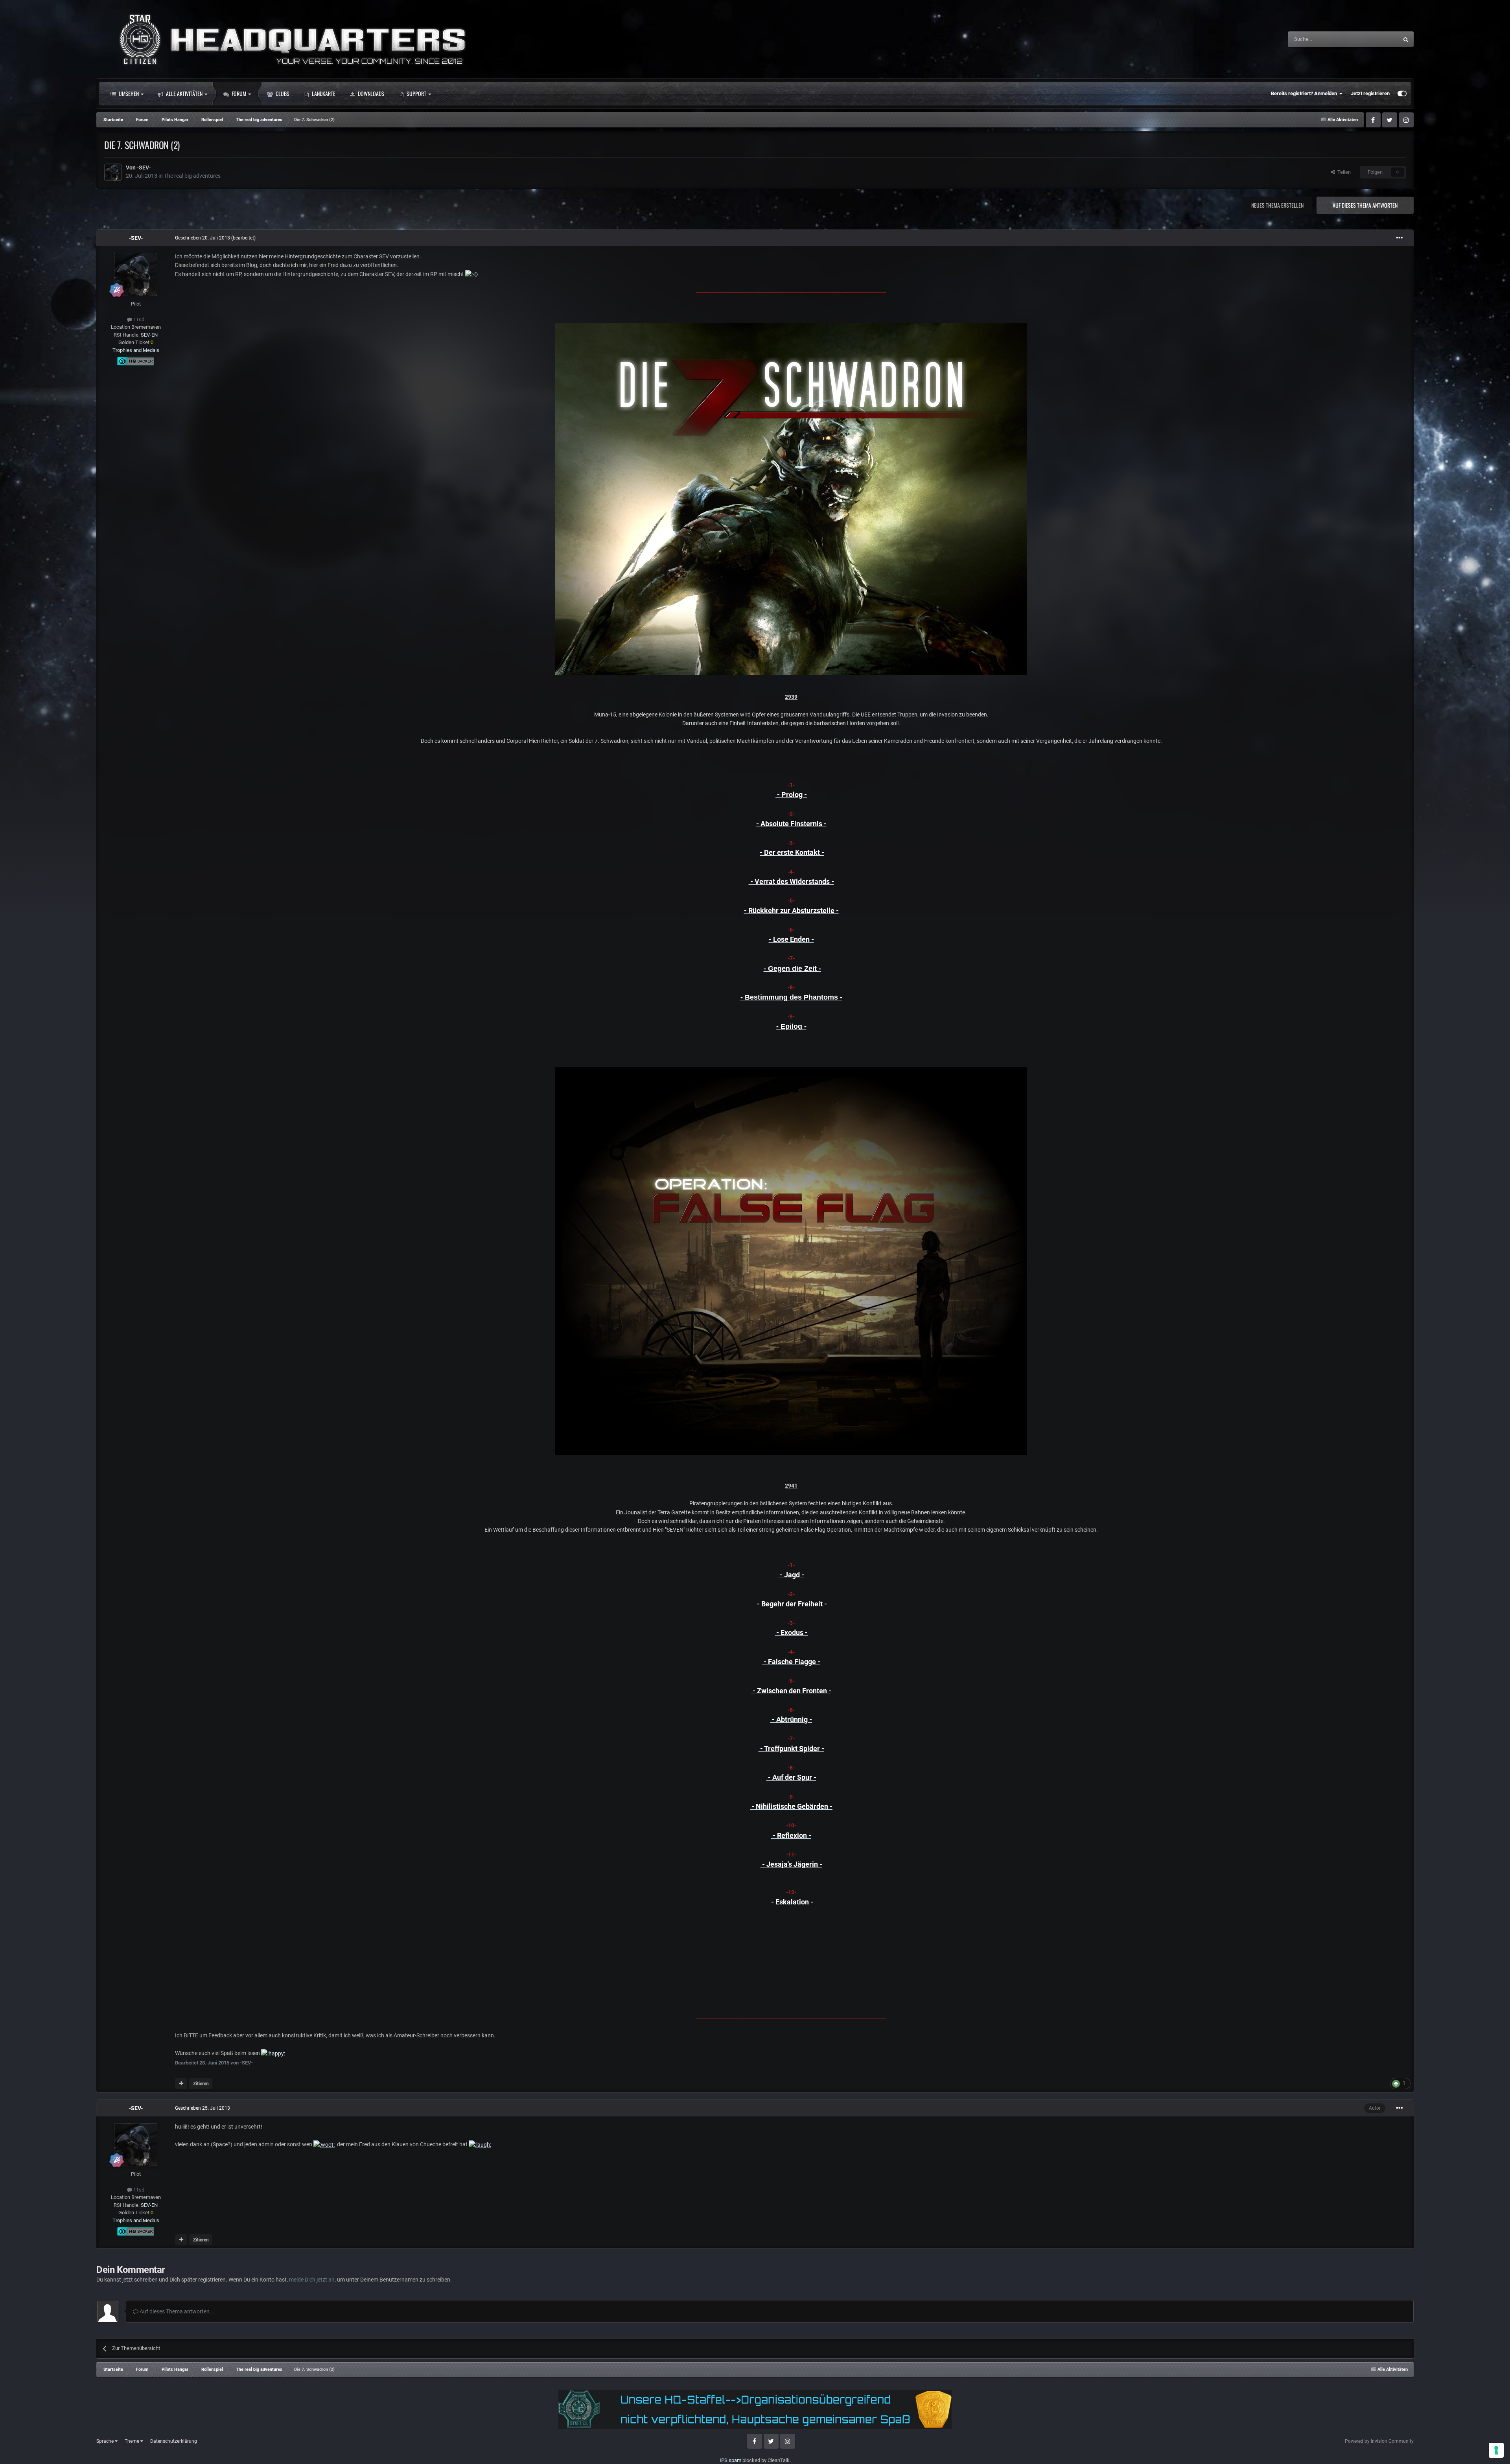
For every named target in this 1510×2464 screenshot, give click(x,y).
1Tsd (138, 320)
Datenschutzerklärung (174, 2441)
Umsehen (128, 93)
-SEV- (144, 168)
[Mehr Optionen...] (1400, 238)
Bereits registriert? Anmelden (1305, 93)
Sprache (106, 2441)
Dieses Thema (1372, 39)
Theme (133, 2441)
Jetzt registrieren (1370, 93)
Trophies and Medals (136, 350)
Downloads (370, 93)
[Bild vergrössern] (471, 274)
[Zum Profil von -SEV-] (113, 172)
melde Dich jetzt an (312, 2280)
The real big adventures (192, 176)
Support (416, 93)
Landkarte (323, 93)
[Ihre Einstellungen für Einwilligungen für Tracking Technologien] (1496, 2450)
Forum (238, 93)
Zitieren (201, 2084)
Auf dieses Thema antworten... (176, 2311)
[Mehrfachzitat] (181, 2084)
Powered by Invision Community (1379, 2441)
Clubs (282, 93)
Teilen (1343, 172)
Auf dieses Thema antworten (1365, 205)
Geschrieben (203, 238)
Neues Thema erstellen (1277, 205)
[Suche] (1406, 39)
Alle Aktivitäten (184, 93)
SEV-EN (149, 335)
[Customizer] (1402, 94)
